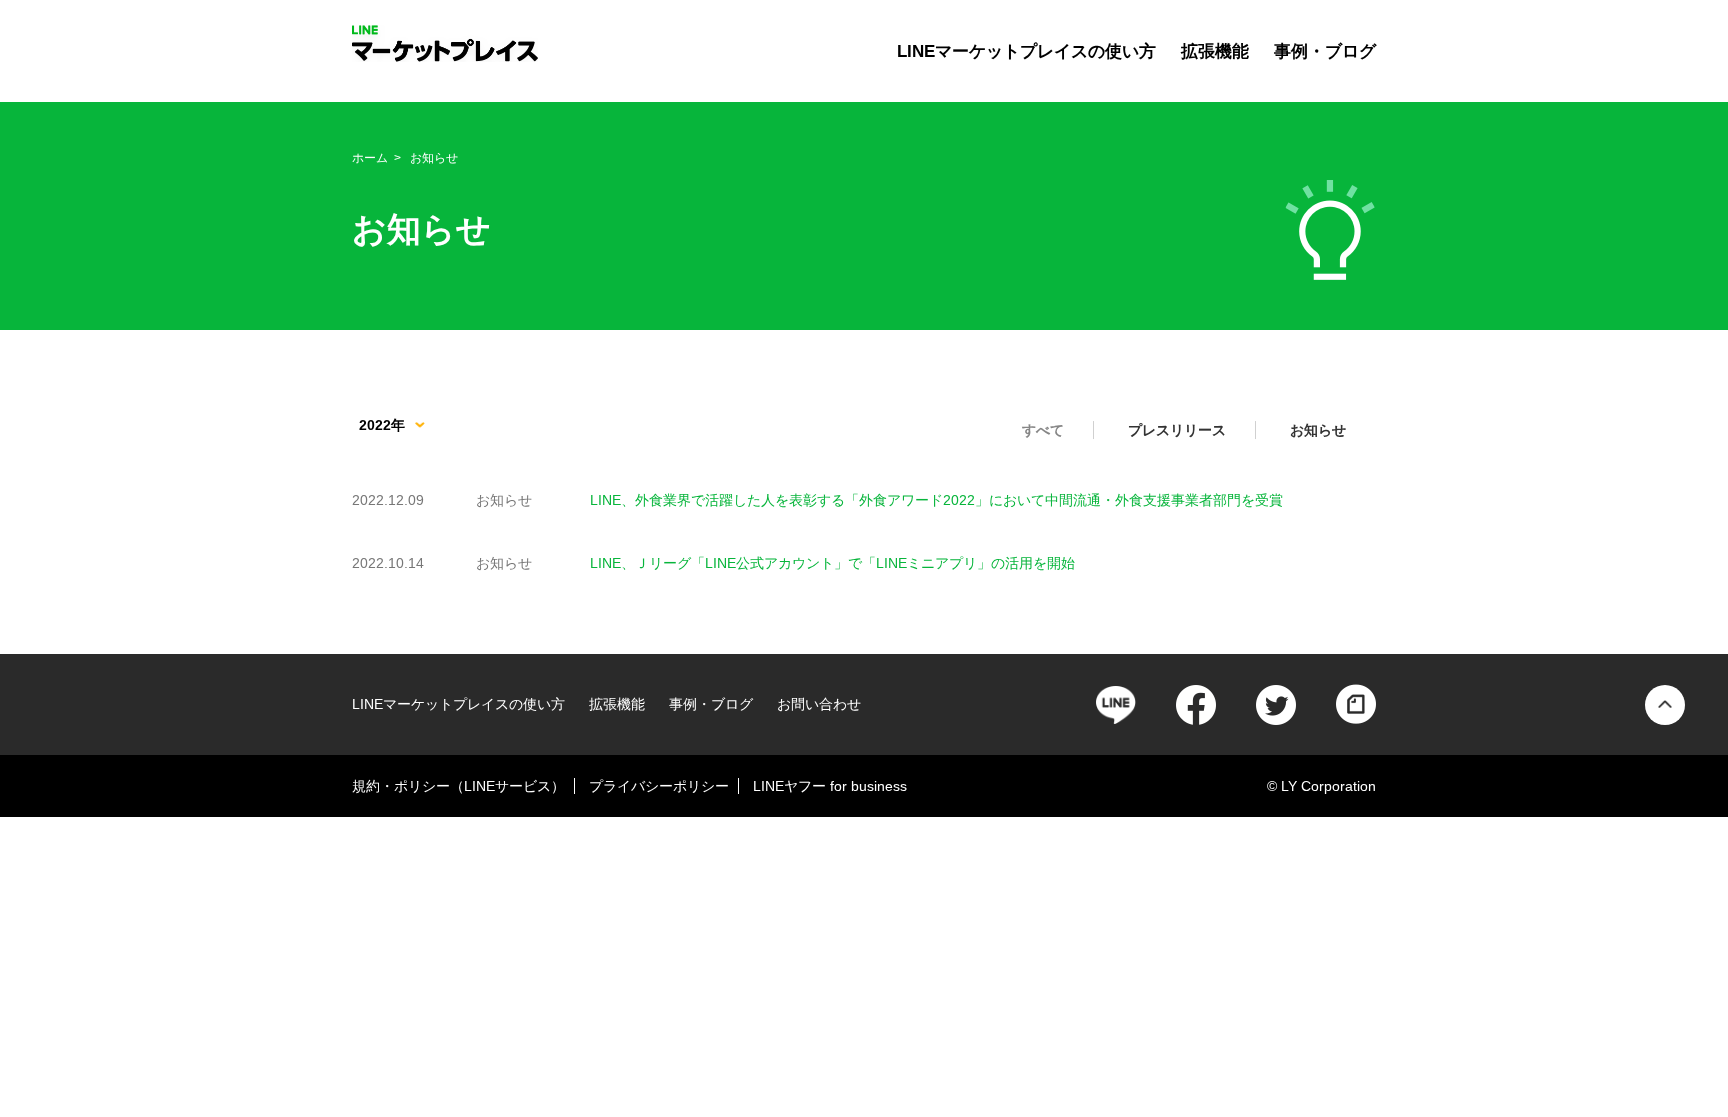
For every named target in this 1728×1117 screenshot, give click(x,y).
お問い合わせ (819, 704)
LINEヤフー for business (830, 786)
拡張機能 (1215, 51)
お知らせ (1318, 430)
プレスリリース (1177, 430)
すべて (1043, 430)
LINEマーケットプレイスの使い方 (1026, 51)
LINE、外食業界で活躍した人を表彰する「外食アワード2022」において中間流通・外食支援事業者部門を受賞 (936, 500)
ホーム (370, 158)
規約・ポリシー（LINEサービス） (458, 786)
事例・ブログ (1325, 51)
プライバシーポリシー (659, 786)
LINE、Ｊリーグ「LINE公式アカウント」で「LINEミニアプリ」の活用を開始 (832, 563)
